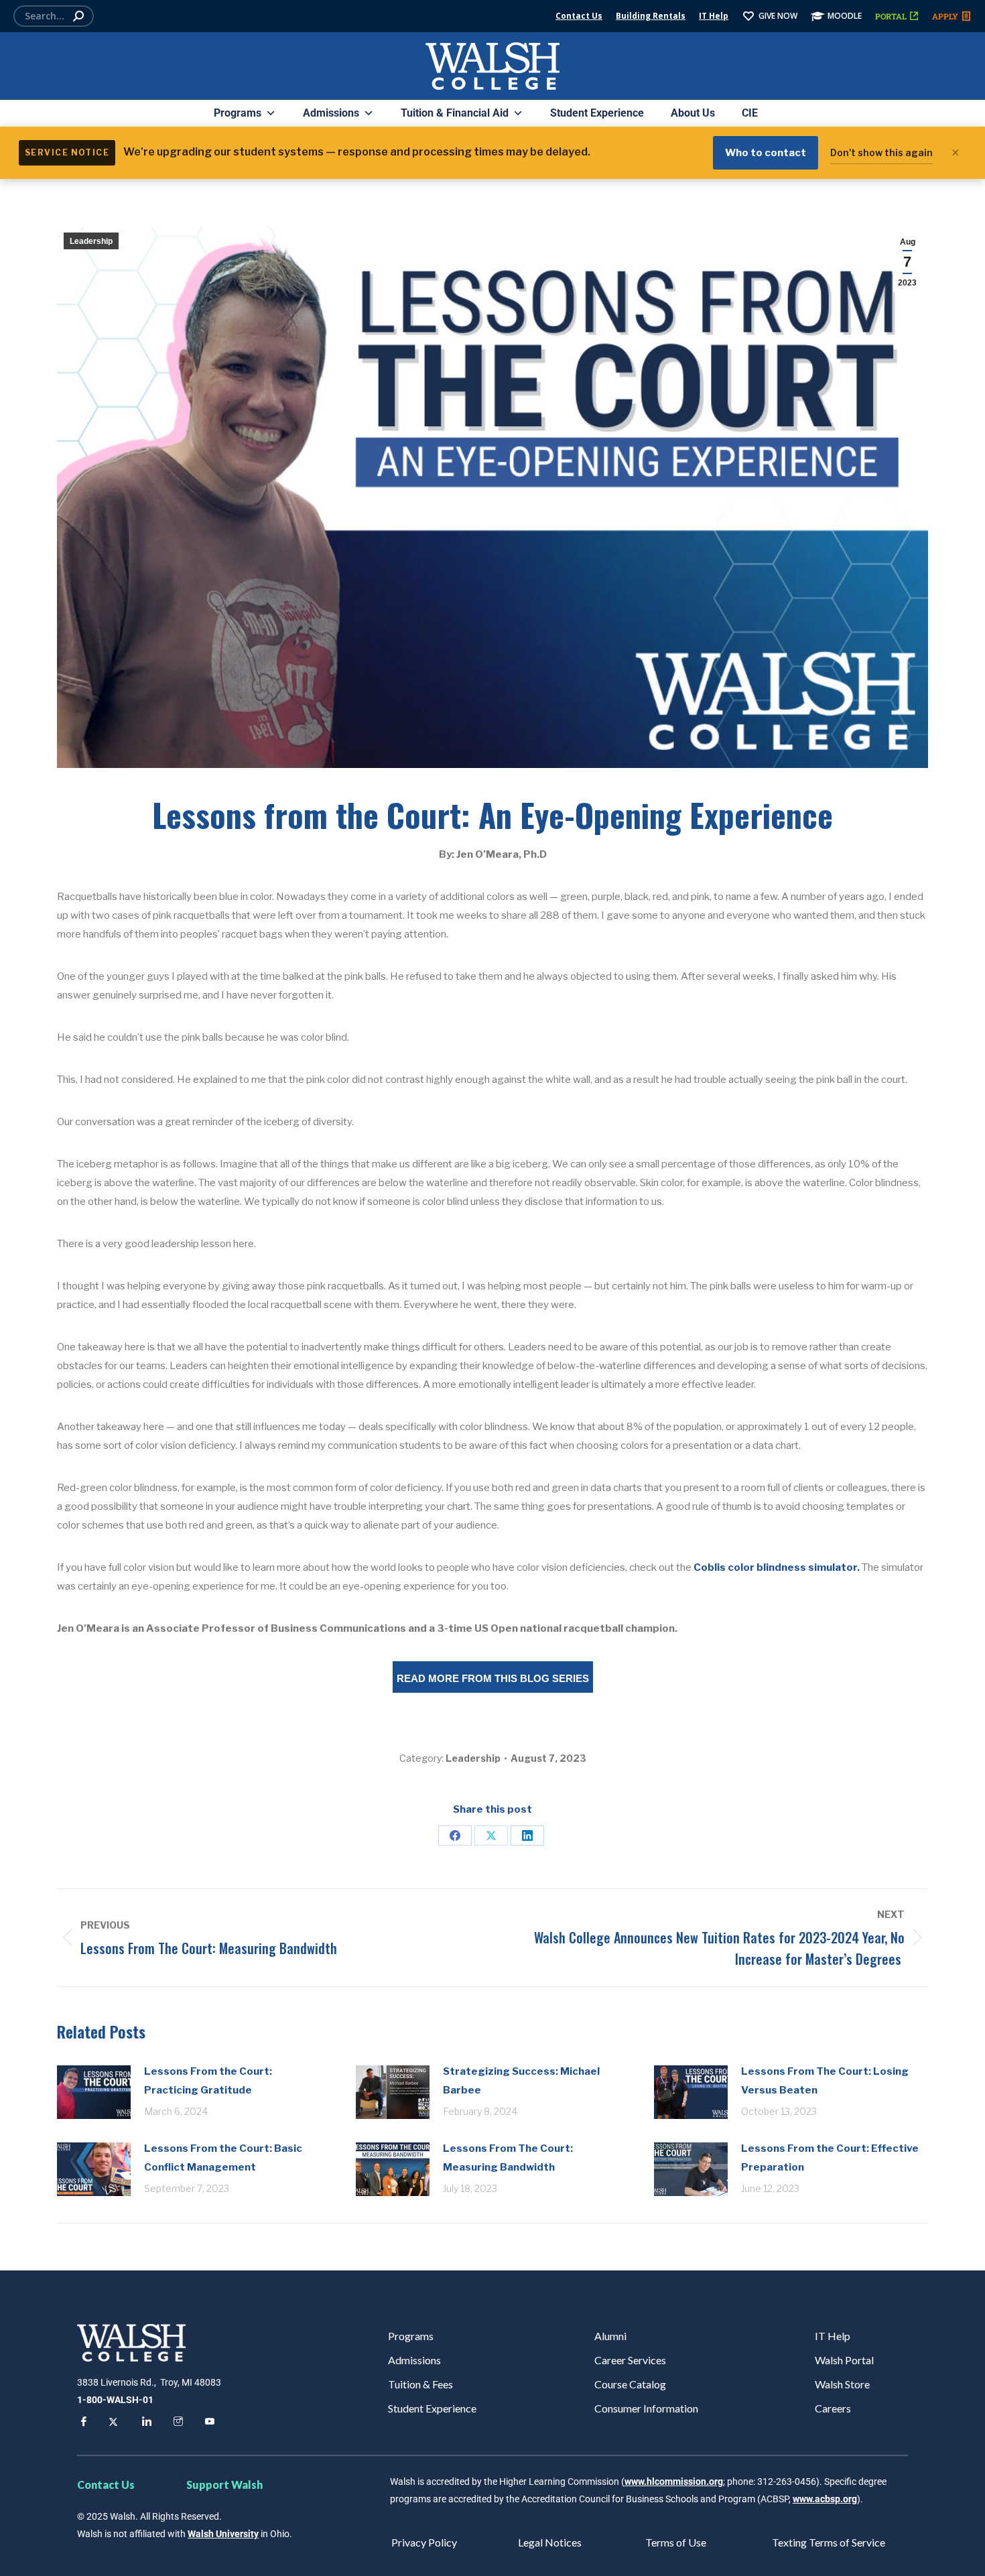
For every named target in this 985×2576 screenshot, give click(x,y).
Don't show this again (881, 152)
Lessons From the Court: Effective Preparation (830, 2158)
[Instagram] (176, 2423)
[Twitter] (113, 2423)
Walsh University (223, 2534)
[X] (491, 1836)
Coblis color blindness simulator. (777, 1567)
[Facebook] (455, 1836)
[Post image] (94, 2092)
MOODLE (845, 16)
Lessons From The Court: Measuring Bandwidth (508, 2158)
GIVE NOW (778, 16)
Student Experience (597, 113)
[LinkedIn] (527, 1836)
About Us (693, 113)
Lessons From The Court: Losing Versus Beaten (825, 2081)
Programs (238, 113)
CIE (750, 113)
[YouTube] (208, 2423)
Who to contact (766, 153)
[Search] (78, 16)
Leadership (91, 241)
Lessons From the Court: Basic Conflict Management (223, 2158)
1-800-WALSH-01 (115, 2400)
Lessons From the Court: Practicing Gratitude (208, 2081)
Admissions (331, 113)
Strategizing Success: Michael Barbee (521, 2081)
